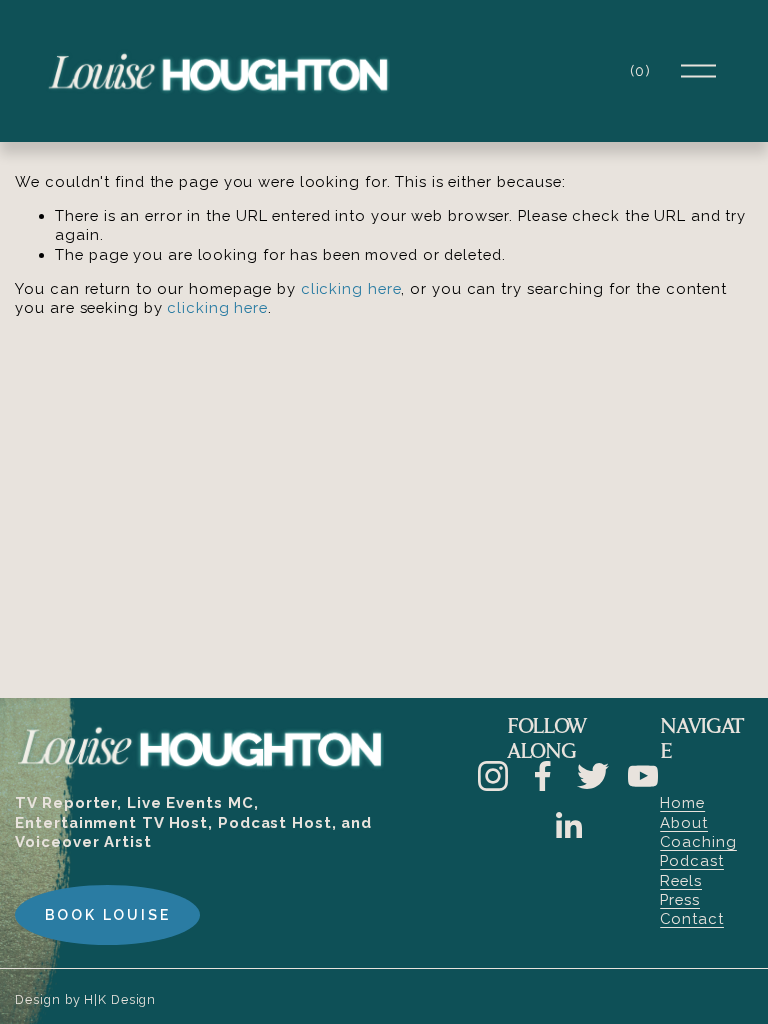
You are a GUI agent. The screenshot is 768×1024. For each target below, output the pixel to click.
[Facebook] (543, 776)
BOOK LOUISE (108, 915)
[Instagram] (493, 776)
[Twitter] (593, 776)
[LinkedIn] (568, 826)
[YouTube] (643, 776)
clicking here (351, 288)
